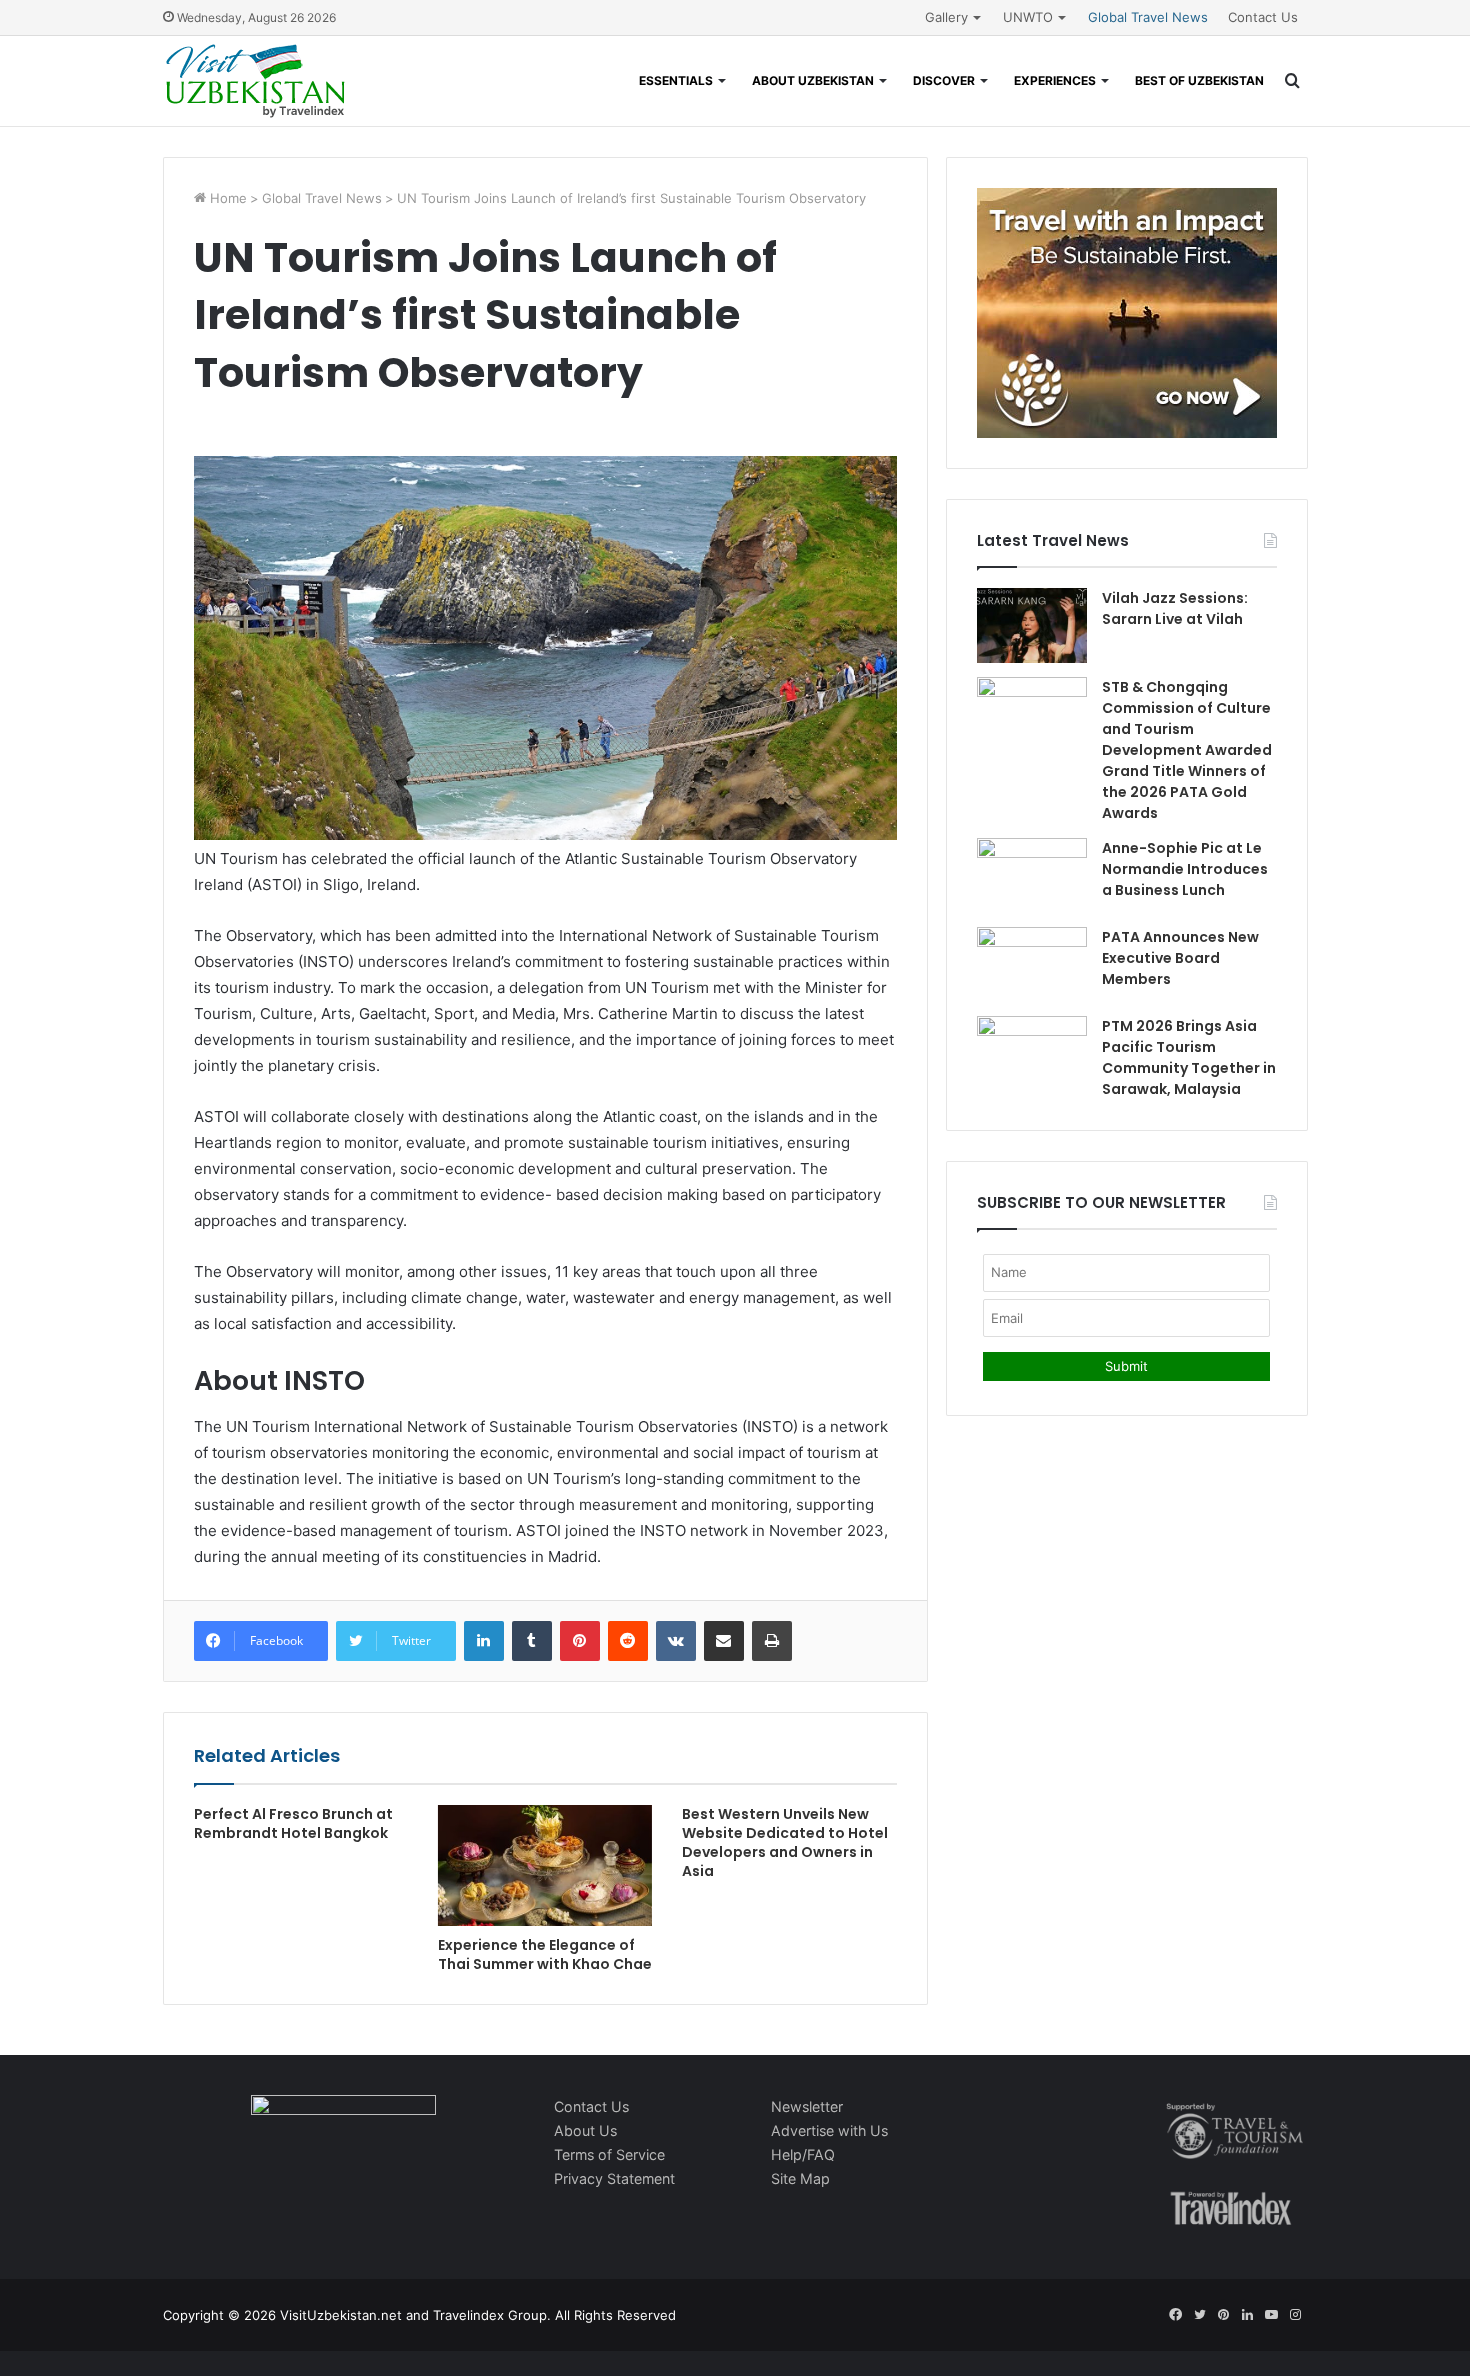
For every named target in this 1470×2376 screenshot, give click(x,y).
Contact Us (1263, 17)
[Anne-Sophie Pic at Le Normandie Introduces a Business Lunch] (1032, 875)
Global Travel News (1148, 17)
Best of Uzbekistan (1199, 80)
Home (226, 198)
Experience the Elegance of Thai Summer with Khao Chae (545, 1954)
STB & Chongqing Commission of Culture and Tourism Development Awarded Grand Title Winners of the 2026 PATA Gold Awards (1187, 750)
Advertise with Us (829, 2130)
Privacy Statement (614, 2178)
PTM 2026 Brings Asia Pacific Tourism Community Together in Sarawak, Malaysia (1189, 1057)
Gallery (946, 17)
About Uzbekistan (813, 80)
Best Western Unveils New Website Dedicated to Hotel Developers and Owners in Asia (785, 1842)
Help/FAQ (803, 2154)
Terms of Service (609, 2154)
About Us (585, 2130)
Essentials (676, 80)
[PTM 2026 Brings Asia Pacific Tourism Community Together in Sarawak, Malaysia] (1032, 1053)
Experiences (1055, 80)
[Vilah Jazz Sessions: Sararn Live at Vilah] (1032, 625)
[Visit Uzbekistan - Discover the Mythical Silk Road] (255, 81)
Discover (944, 80)
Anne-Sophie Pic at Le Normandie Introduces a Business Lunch (1185, 869)
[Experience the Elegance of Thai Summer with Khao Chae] (545, 1865)
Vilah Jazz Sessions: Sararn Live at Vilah (1175, 608)
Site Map (800, 2178)
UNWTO (1028, 17)
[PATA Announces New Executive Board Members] (1032, 964)
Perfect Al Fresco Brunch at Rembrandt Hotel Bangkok (293, 1823)
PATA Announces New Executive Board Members (1180, 958)
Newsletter (807, 2106)
